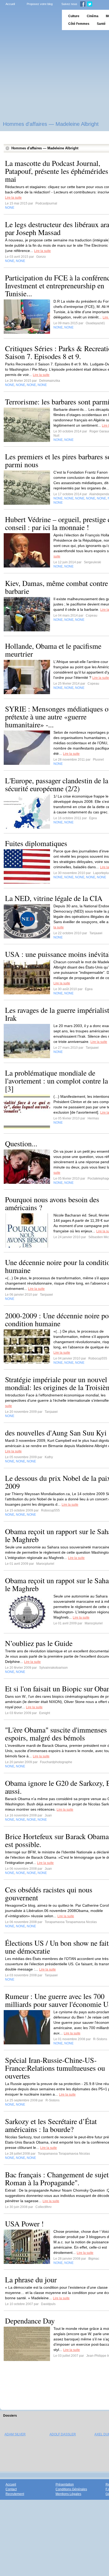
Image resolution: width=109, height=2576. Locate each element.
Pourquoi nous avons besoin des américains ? (52, 1203)
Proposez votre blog (40, 4)
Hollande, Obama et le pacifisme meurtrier (53, 650)
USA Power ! (24, 2224)
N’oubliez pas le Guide (39, 1643)
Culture (74, 16)
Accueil (10, 4)
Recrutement (15, 2494)
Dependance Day (30, 2321)
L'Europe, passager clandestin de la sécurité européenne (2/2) (57, 784)
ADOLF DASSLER (63, 2434)
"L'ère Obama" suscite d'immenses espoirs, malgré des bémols (56, 1734)
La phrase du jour (31, 2279)
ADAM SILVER (15, 2434)
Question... (21, 1143)
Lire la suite (13, 198)
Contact (11, 2489)
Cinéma (93, 16)
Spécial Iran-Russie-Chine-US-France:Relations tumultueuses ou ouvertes (55, 2068)
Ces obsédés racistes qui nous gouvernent (49, 1893)
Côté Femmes (79, 24)
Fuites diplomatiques (36, 843)
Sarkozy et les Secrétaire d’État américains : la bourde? (51, 2125)
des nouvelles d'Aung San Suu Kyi (56, 1433)
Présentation (65, 2484)
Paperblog (29, 20)
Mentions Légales (68, 2494)
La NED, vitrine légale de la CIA (54, 898)
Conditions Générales (71, 2489)
